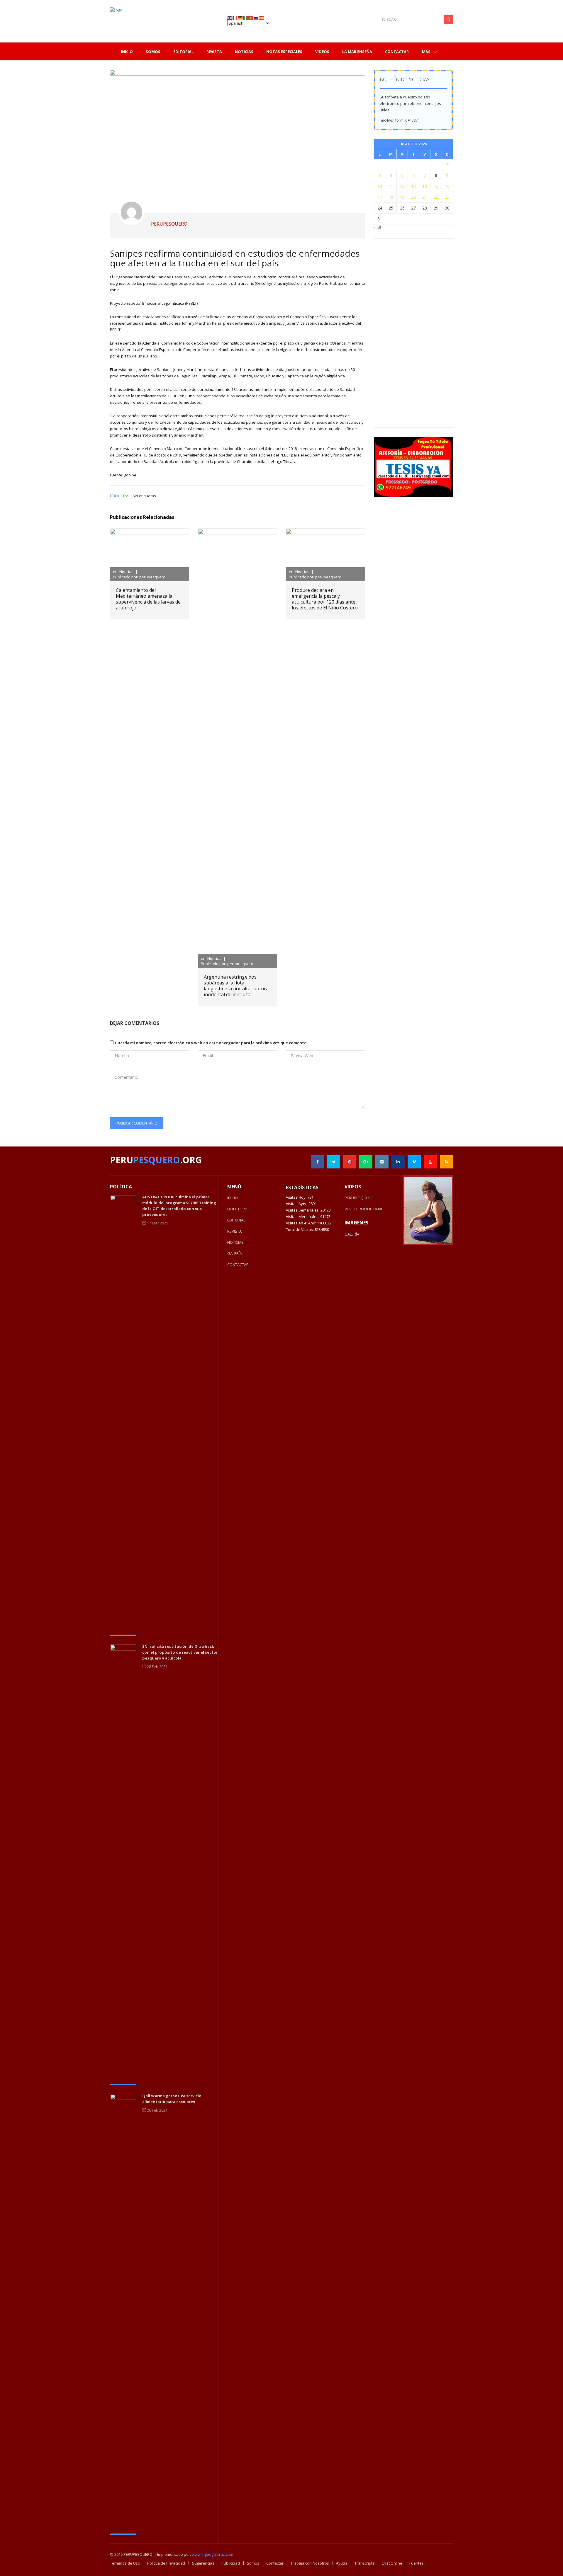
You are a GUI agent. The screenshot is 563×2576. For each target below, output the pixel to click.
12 (402, 186)
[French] (235, 17)
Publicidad (231, 2563)
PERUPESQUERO (359, 1198)
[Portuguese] (251, 17)
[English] (230, 17)
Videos (322, 52)
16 (447, 186)
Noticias (244, 52)
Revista (214, 52)
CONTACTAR (238, 1265)
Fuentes (417, 2563)
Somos (253, 2563)
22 (436, 197)
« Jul (377, 227)
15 (436, 186)
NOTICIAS (235, 1242)
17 (380, 197)
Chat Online (392, 2563)
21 (425, 197)
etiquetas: (120, 496)
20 (413, 197)
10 (380, 186)
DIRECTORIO (238, 1209)
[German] (240, 17)
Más (427, 52)
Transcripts (364, 2563)
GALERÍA (235, 1253)
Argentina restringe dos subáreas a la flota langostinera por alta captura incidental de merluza (236, 986)
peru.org (156, 1160)
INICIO (233, 1198)
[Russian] (256, 17)
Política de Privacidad (166, 2563)
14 (425, 186)
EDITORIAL (236, 1220)
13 (413, 186)
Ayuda (342, 2563)
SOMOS (153, 52)
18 (391, 197)
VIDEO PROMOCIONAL (364, 1209)
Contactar (397, 52)
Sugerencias (203, 2563)
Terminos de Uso (125, 2563)
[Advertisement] (424, 333)
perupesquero (169, 224)
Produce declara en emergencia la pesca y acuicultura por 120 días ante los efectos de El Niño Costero (325, 599)
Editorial (183, 52)
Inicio (127, 52)
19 (402, 197)
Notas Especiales (284, 52)
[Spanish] (262, 17)
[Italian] (246, 17)
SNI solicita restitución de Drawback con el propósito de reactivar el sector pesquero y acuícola (180, 1652)
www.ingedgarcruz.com (212, 2554)
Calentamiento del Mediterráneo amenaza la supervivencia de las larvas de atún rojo (148, 599)
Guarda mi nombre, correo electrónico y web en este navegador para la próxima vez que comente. (211, 1043)
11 (391, 186)
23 (447, 197)
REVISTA (234, 1231)
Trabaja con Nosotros (310, 2563)
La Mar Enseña (357, 52)
